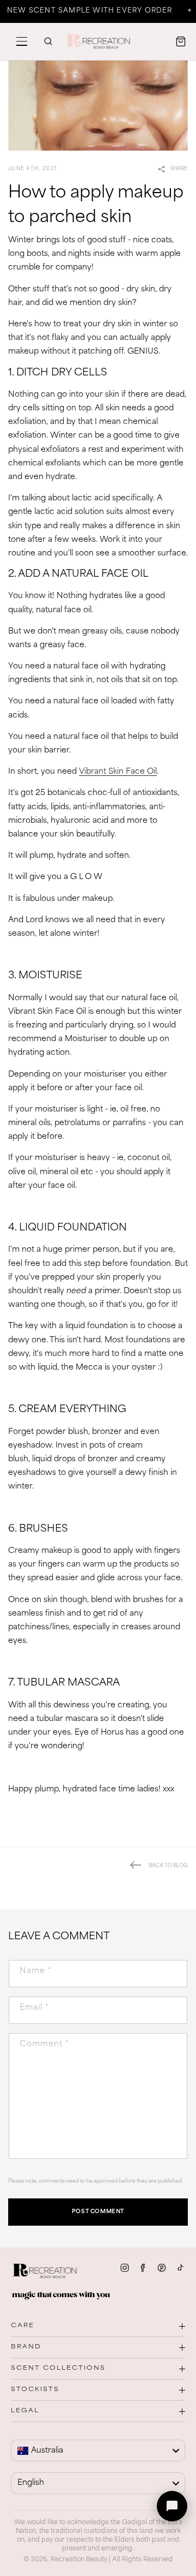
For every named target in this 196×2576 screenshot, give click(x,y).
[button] (22, 41)
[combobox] (98, 2451)
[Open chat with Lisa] (172, 2506)
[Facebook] (143, 2268)
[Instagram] (125, 2268)
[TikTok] (180, 2268)
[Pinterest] (162, 2268)
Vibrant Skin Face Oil (118, 772)
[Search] (48, 41)
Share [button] (179, 169)
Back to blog (168, 1866)
